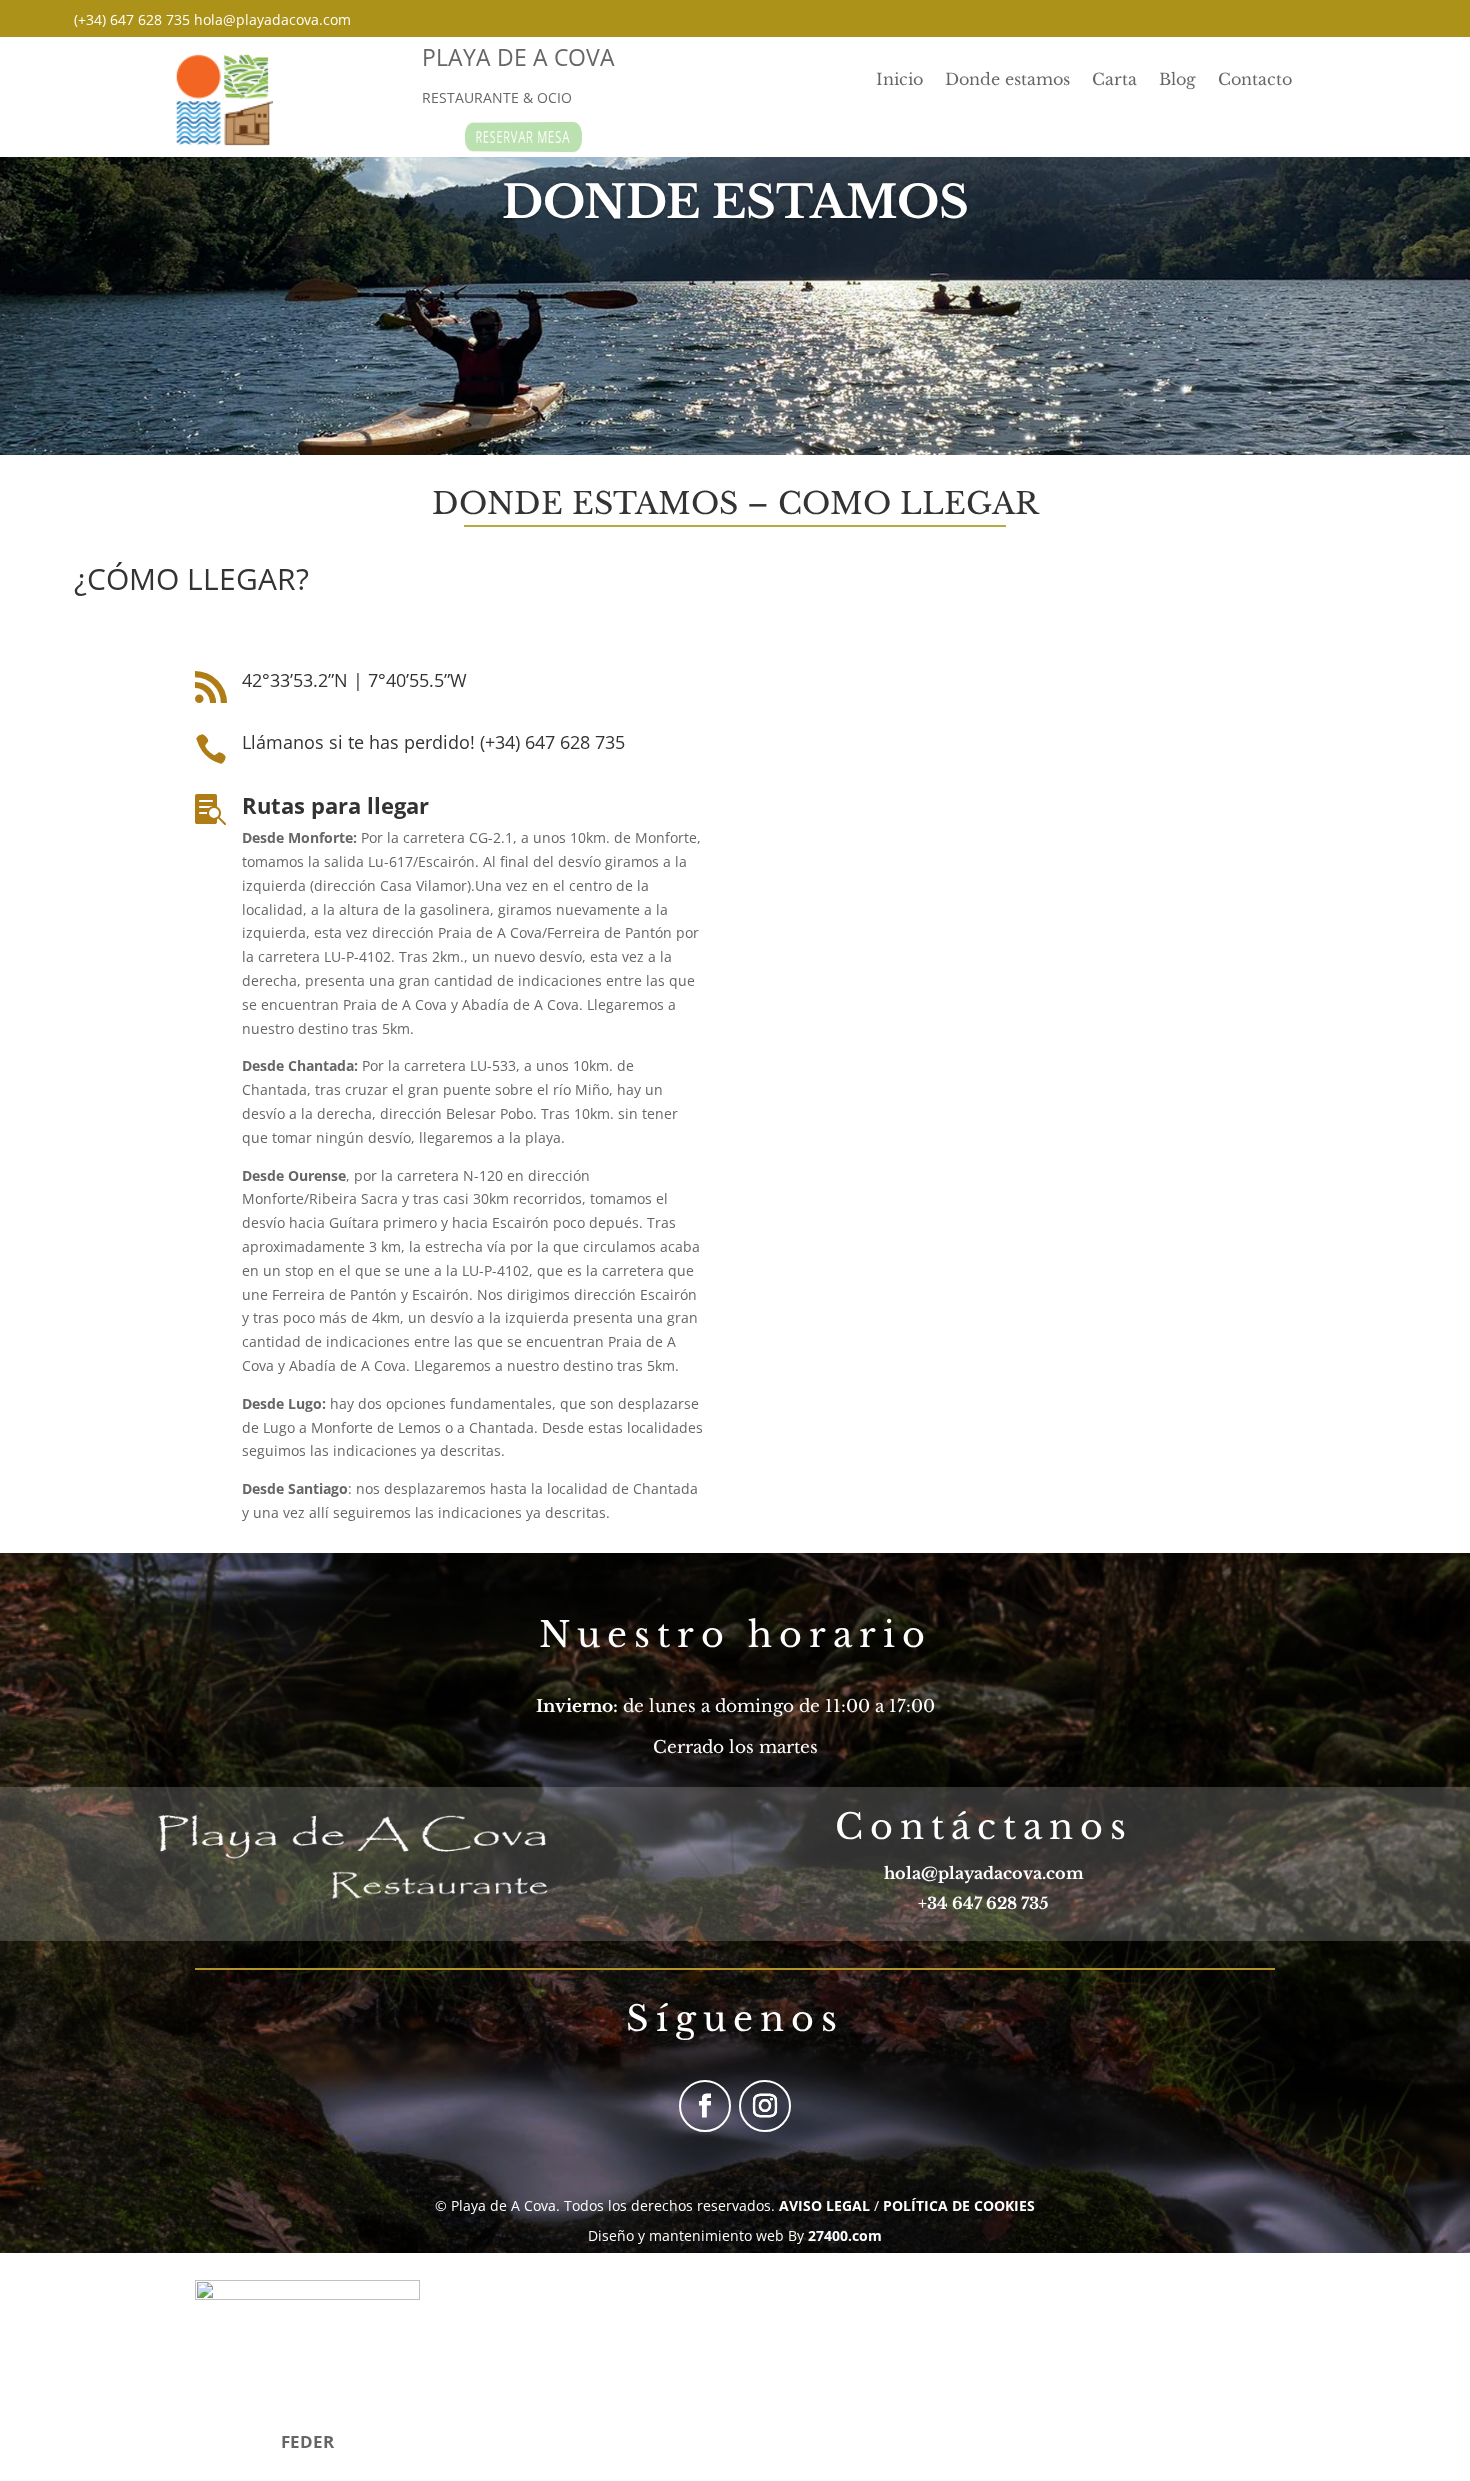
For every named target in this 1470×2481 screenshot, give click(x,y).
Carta (1114, 80)
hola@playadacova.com (984, 1873)
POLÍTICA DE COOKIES (959, 2205)
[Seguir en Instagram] (765, 2106)
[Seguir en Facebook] (705, 2106)
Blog (1177, 80)
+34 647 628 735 (983, 1903)
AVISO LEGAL (824, 2205)
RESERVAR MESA (523, 137)
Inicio (899, 80)
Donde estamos (1007, 80)
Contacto (1255, 80)
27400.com (845, 2235)
